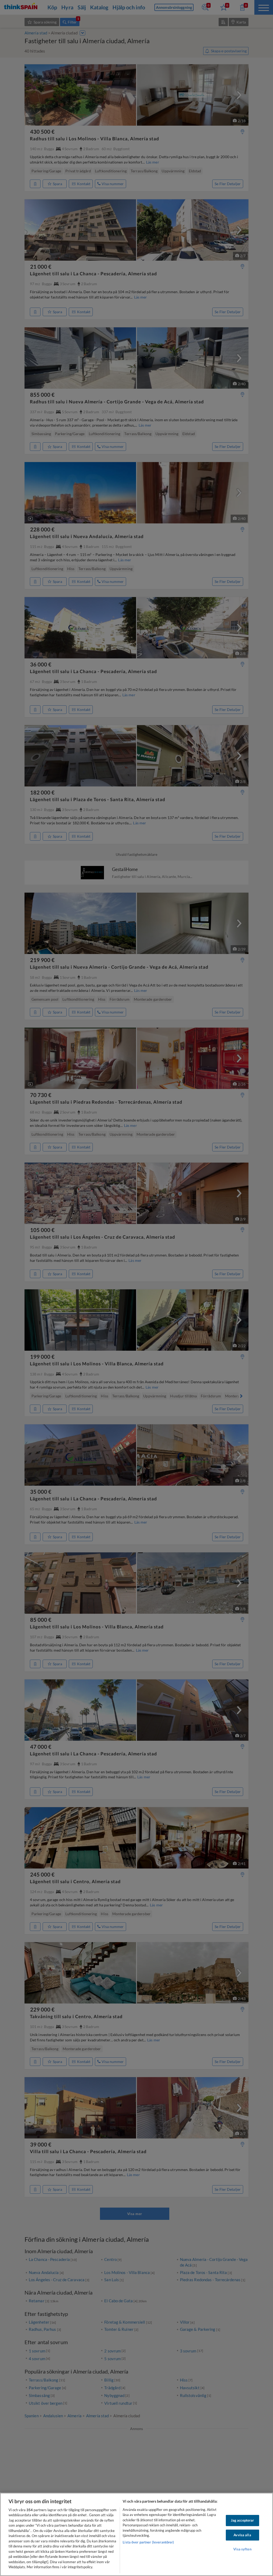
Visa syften (242, 2549)
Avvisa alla (242, 2535)
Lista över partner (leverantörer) (148, 2542)
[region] (136, 2534)
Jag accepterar (242, 2520)
